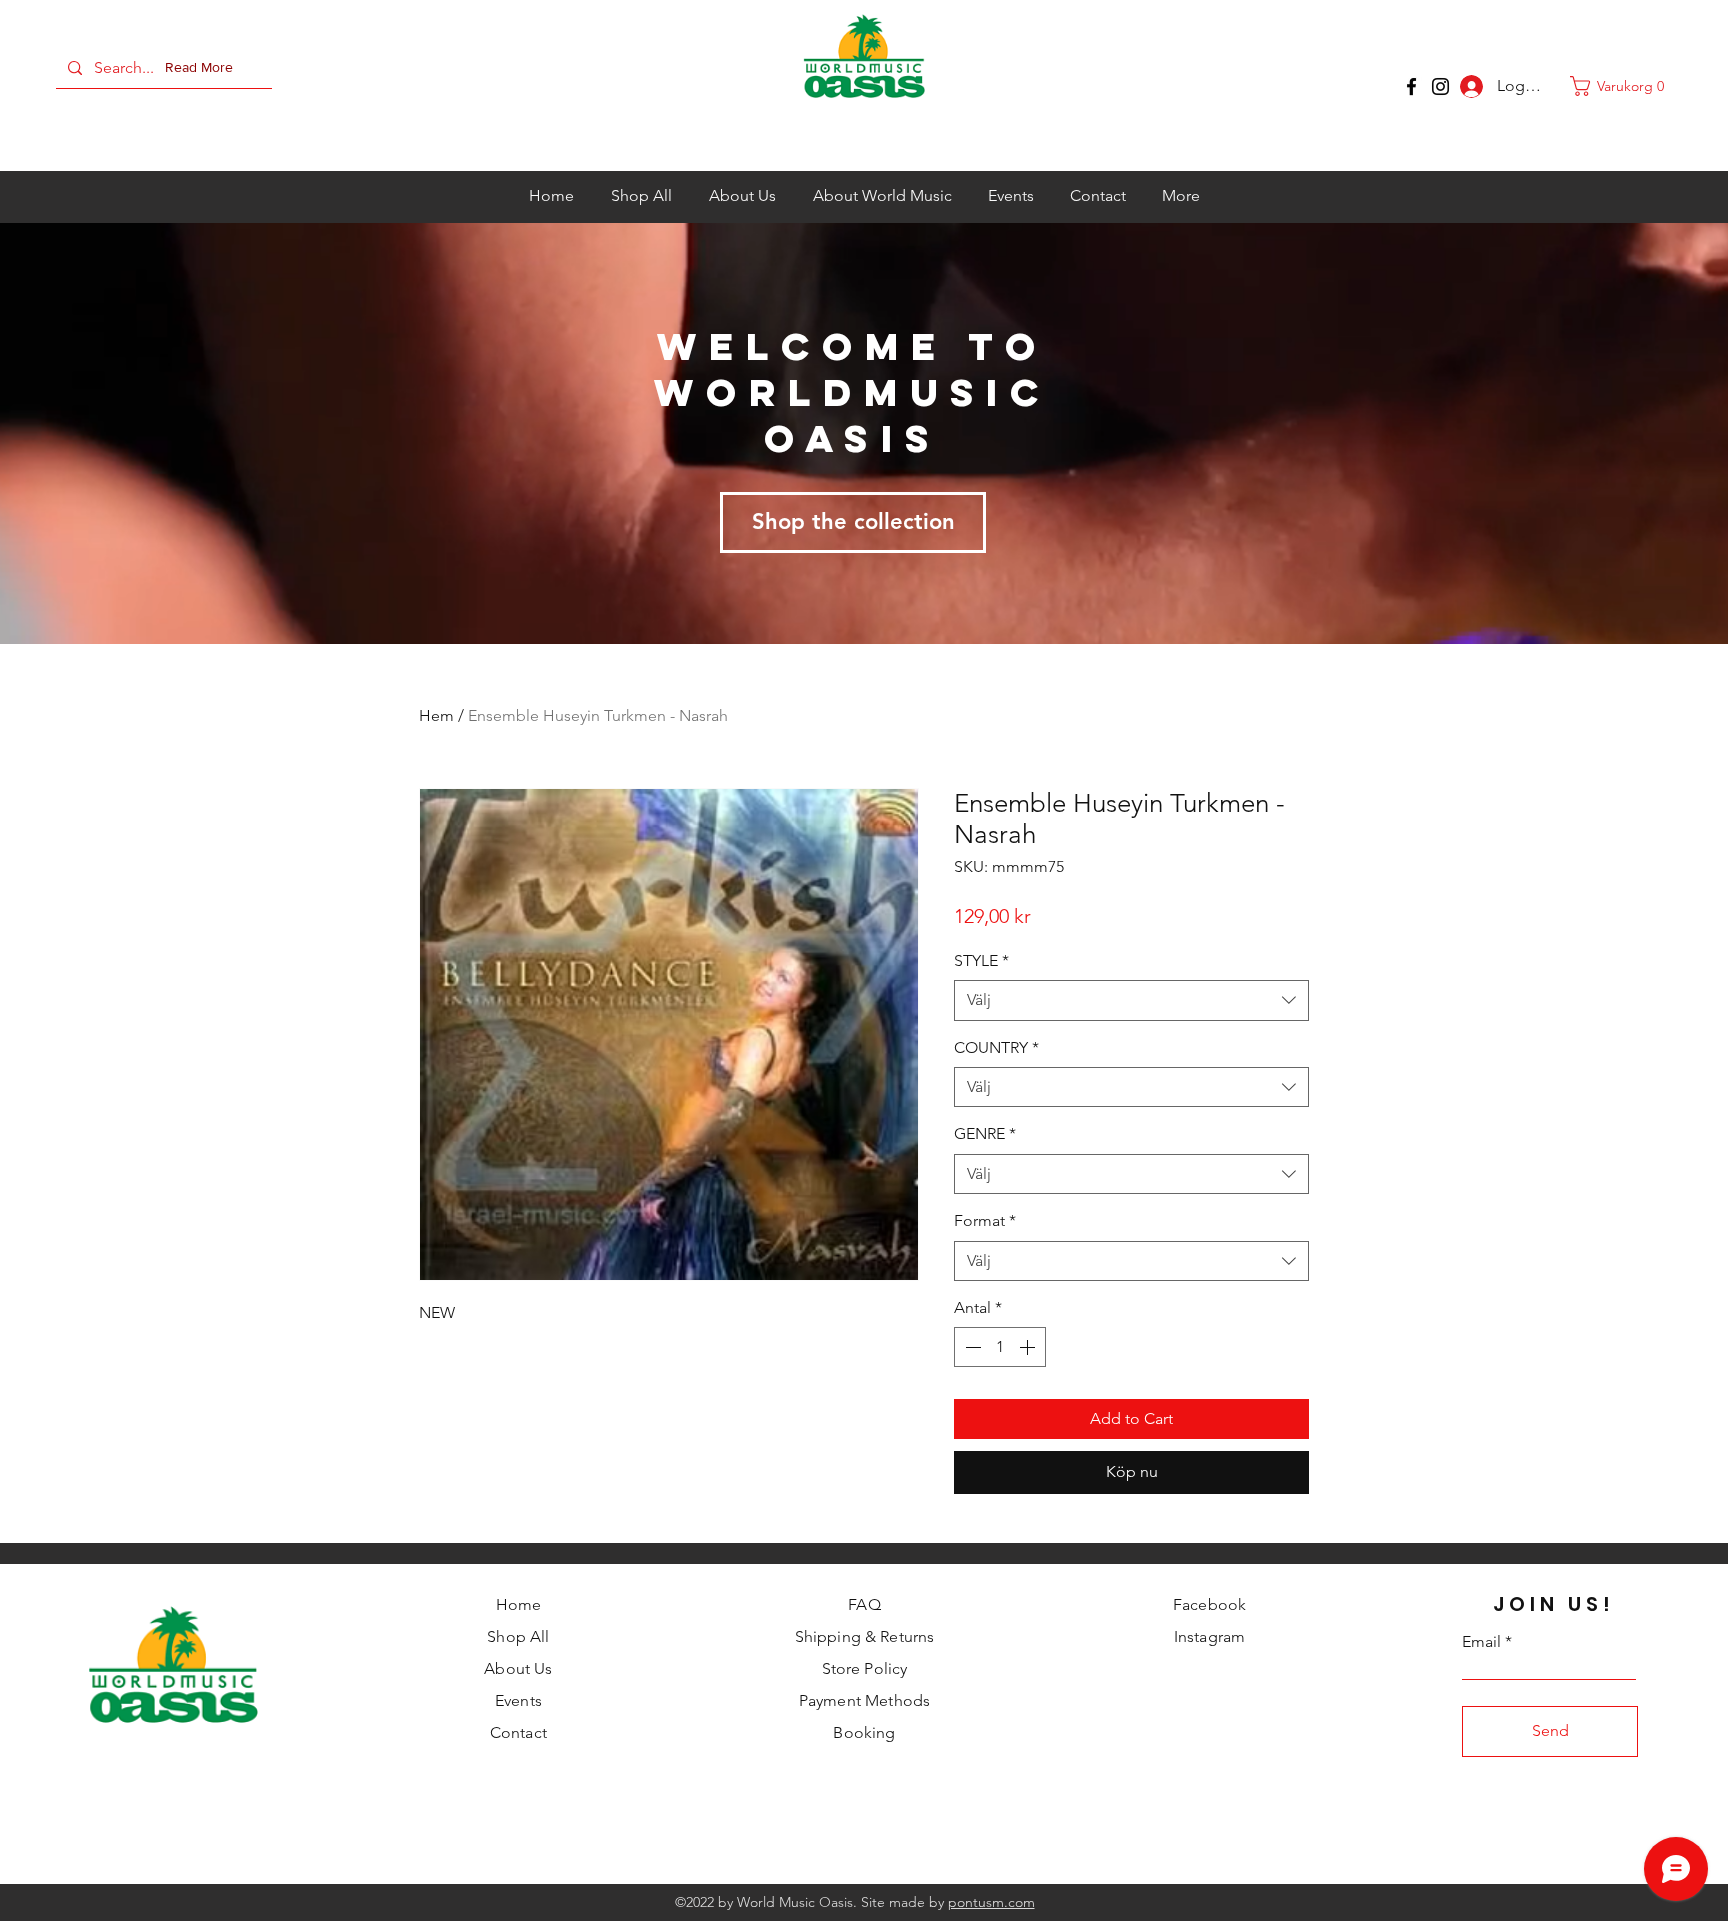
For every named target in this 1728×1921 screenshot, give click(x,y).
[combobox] (1131, 1000)
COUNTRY (996, 1047)
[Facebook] (1411, 86)
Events (518, 1700)
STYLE (981, 960)
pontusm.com (991, 1902)
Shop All (518, 1636)
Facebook (1209, 1604)
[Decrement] (971, 1347)
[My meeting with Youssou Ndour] (1440, 86)
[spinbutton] (1000, 1347)
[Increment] (1029, 1347)
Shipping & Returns (865, 1636)
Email (1481, 1642)
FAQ (864, 1604)
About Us (518, 1668)
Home (519, 1604)
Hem (436, 715)
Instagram (1209, 1636)
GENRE (985, 1133)
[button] (203, 68)
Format (985, 1220)
